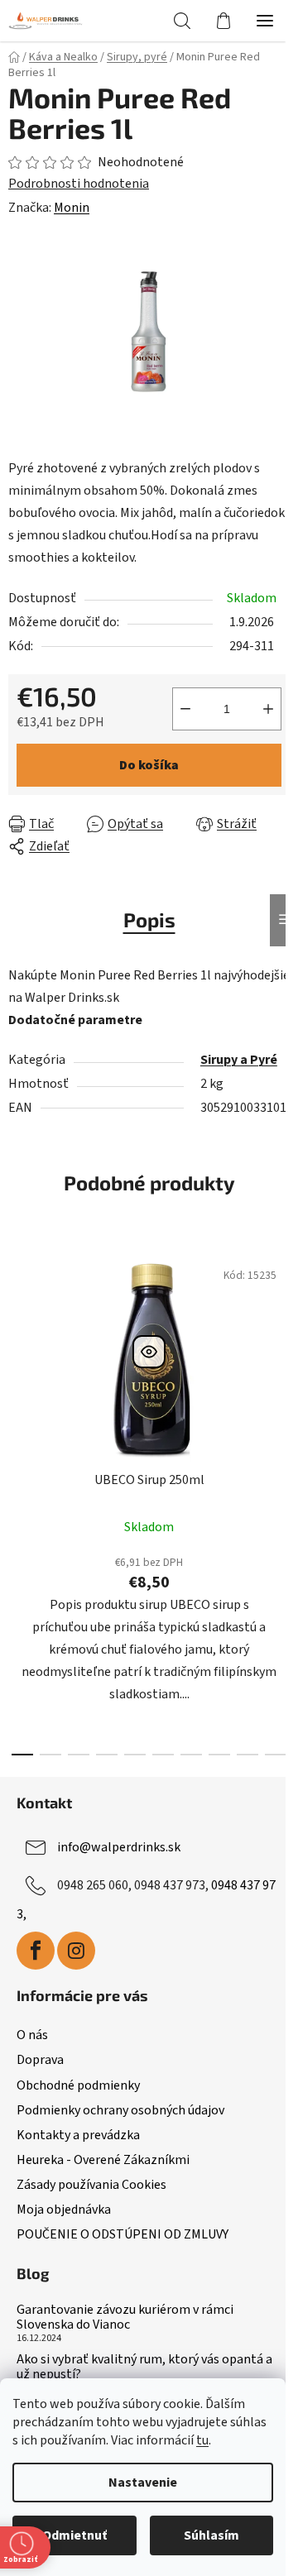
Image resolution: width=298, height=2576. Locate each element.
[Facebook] (36, 1951)
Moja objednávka (64, 2210)
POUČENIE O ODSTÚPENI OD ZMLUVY (123, 2234)
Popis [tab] (149, 919)
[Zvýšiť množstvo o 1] (268, 709)
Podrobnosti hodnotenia (79, 184)
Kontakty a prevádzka (78, 2135)
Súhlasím (211, 2535)
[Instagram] (76, 1951)
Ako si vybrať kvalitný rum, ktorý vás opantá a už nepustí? (144, 2367)
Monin (72, 208)
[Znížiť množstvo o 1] (185, 709)
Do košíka (149, 765)
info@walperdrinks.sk (119, 1847)
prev (17, 1367)
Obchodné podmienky (78, 2085)
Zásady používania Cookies (91, 2185)
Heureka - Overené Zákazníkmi (103, 2160)
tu (202, 2440)
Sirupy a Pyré (239, 1060)
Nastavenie (143, 2483)
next (281, 1367)
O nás (32, 2035)
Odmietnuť (74, 2535)
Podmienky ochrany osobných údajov (120, 2110)
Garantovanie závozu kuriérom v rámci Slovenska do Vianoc (125, 2317)
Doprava (40, 2060)
